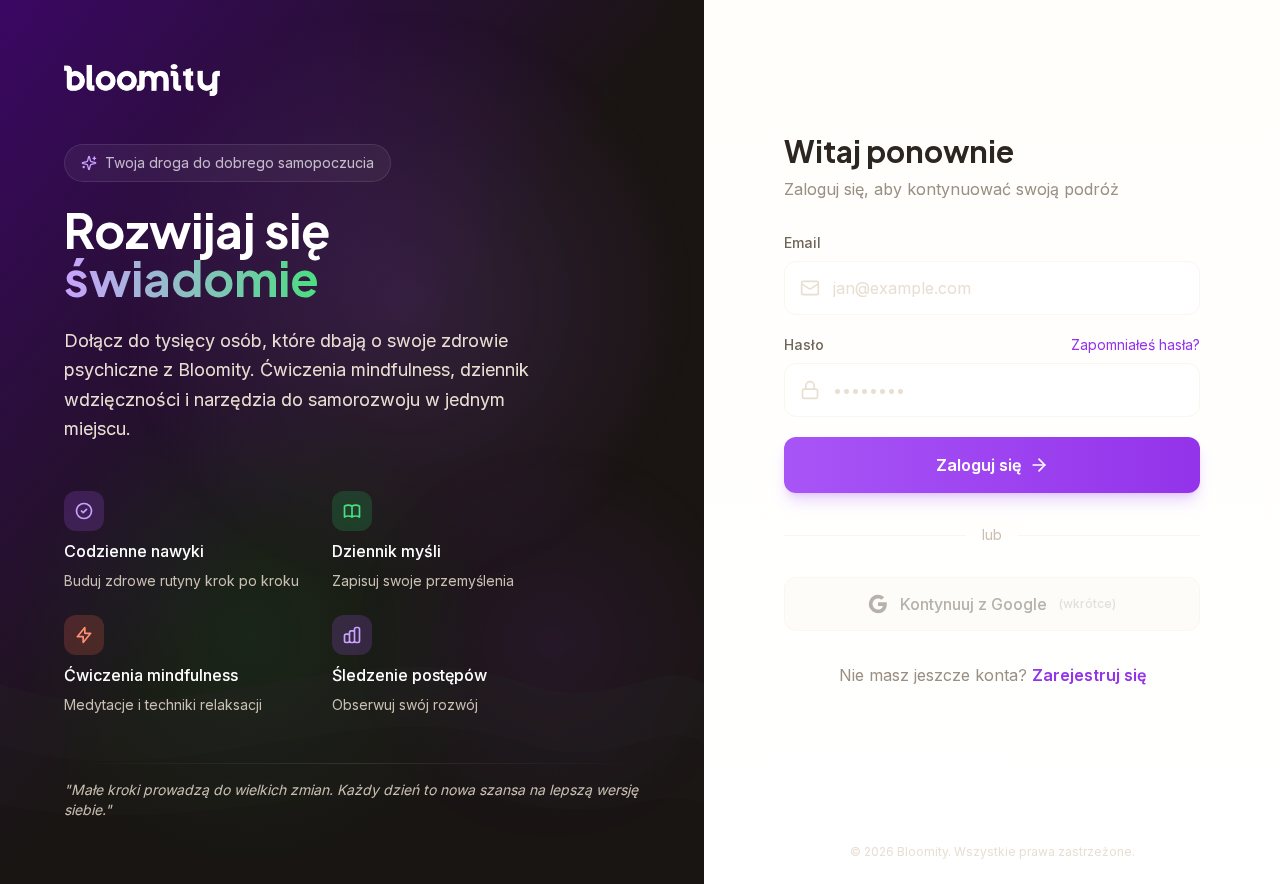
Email (802, 242)
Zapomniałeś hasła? (1135, 344)
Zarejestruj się (1089, 675)
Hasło (804, 344)
